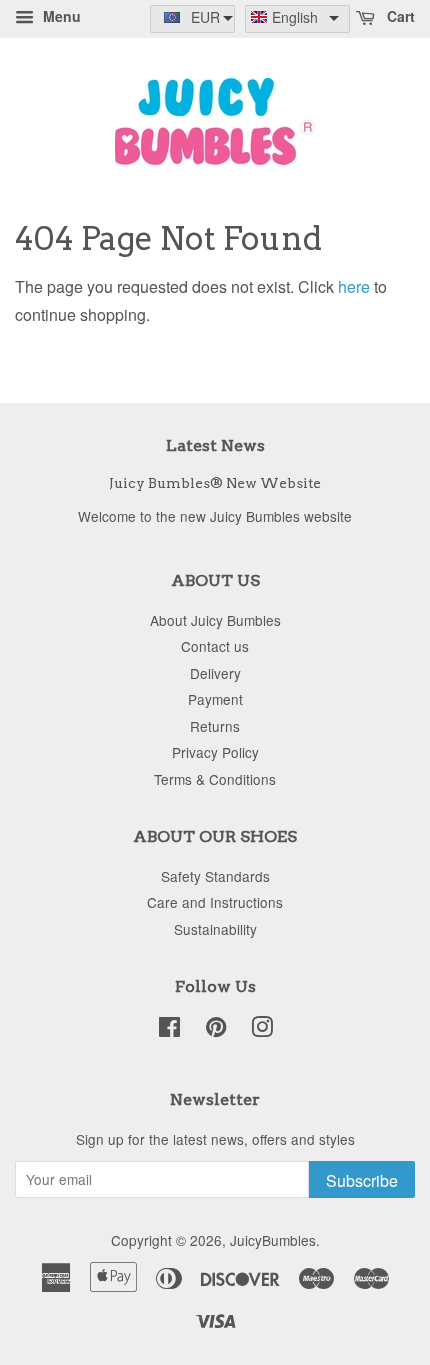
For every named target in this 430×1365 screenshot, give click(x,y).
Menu (60, 16)
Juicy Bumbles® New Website (215, 483)
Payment (215, 699)
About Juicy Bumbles (215, 620)
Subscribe (362, 1180)
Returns (215, 726)
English (295, 17)
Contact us (215, 646)
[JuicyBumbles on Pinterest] (216, 1030)
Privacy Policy (215, 752)
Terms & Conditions (215, 779)
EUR (205, 17)
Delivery (215, 673)
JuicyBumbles (273, 1240)
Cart (399, 16)
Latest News (215, 445)
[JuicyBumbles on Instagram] (262, 1030)
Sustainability (215, 929)
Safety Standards (215, 876)
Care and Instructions (215, 902)
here (354, 286)
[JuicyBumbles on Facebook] (169, 1030)
